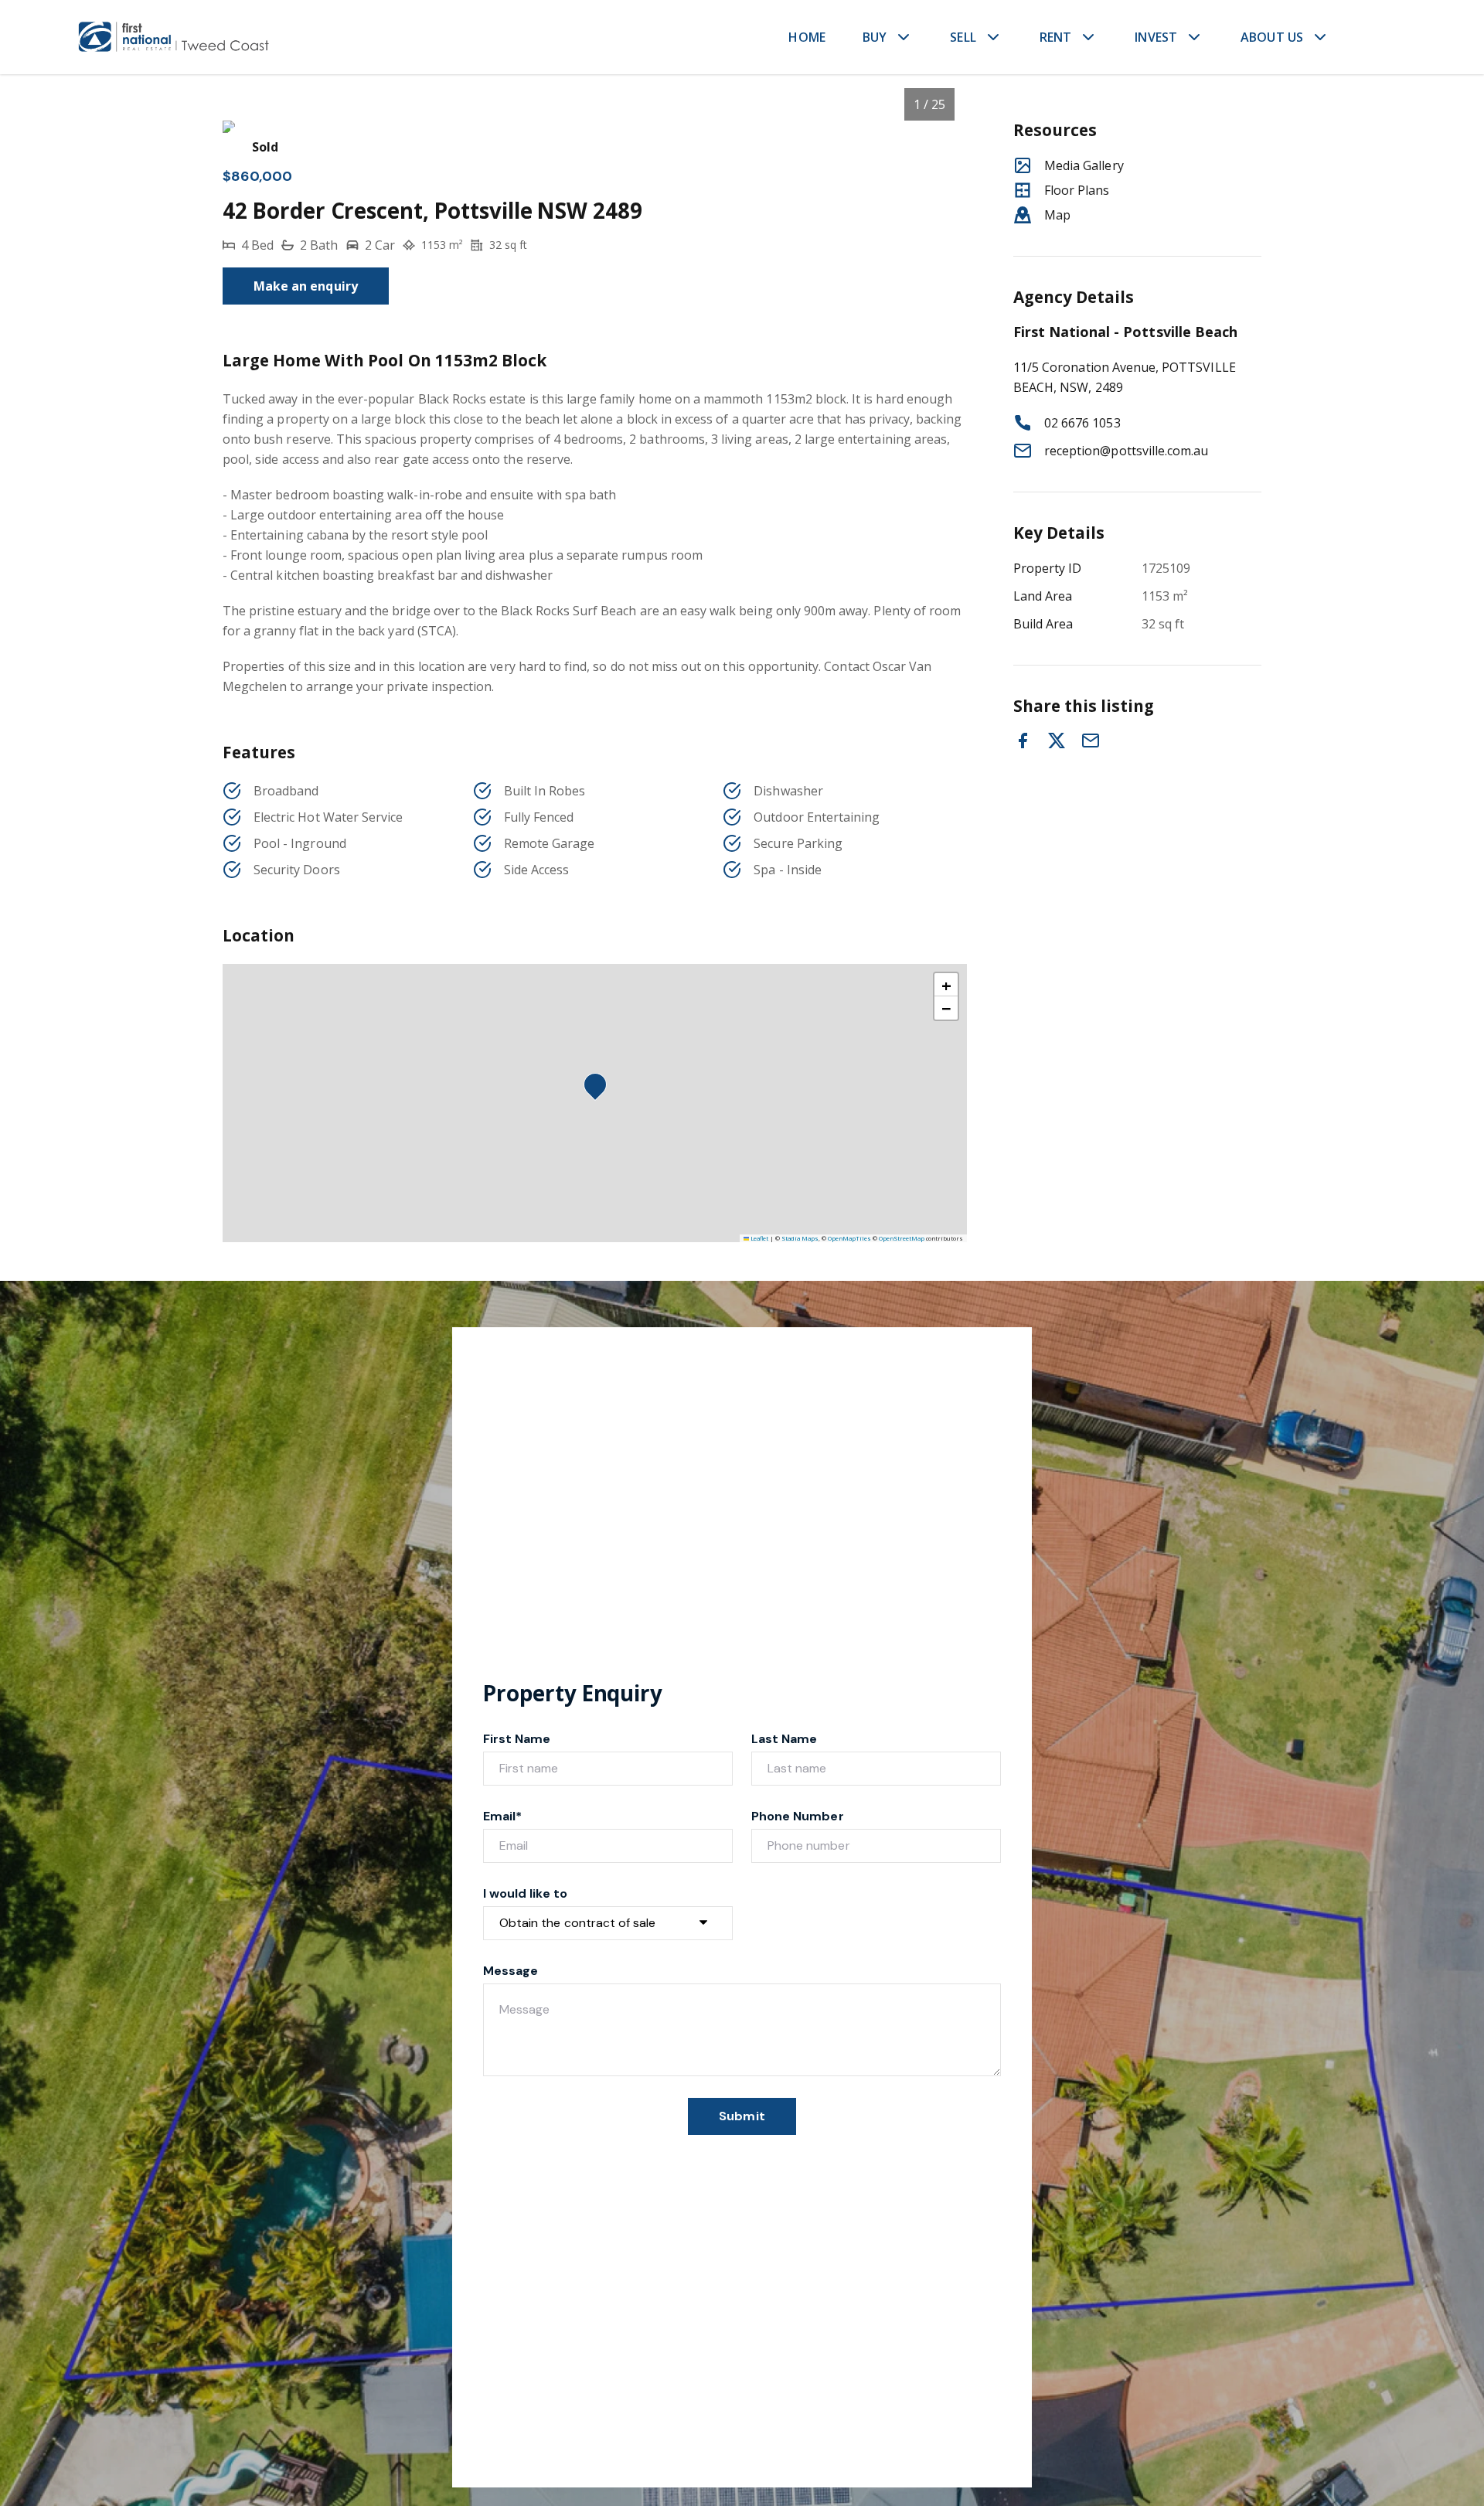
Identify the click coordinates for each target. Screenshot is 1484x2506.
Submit (742, 2116)
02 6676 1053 (1082, 423)
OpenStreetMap (902, 1238)
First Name (517, 1739)
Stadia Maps (800, 1238)
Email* (502, 1816)
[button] (600, 1089)
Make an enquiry (306, 286)
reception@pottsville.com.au (1126, 451)
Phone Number (798, 1816)
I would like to (525, 1893)
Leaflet (759, 1238)
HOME (807, 37)
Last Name (784, 1739)
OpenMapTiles (849, 1238)
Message (511, 1971)
